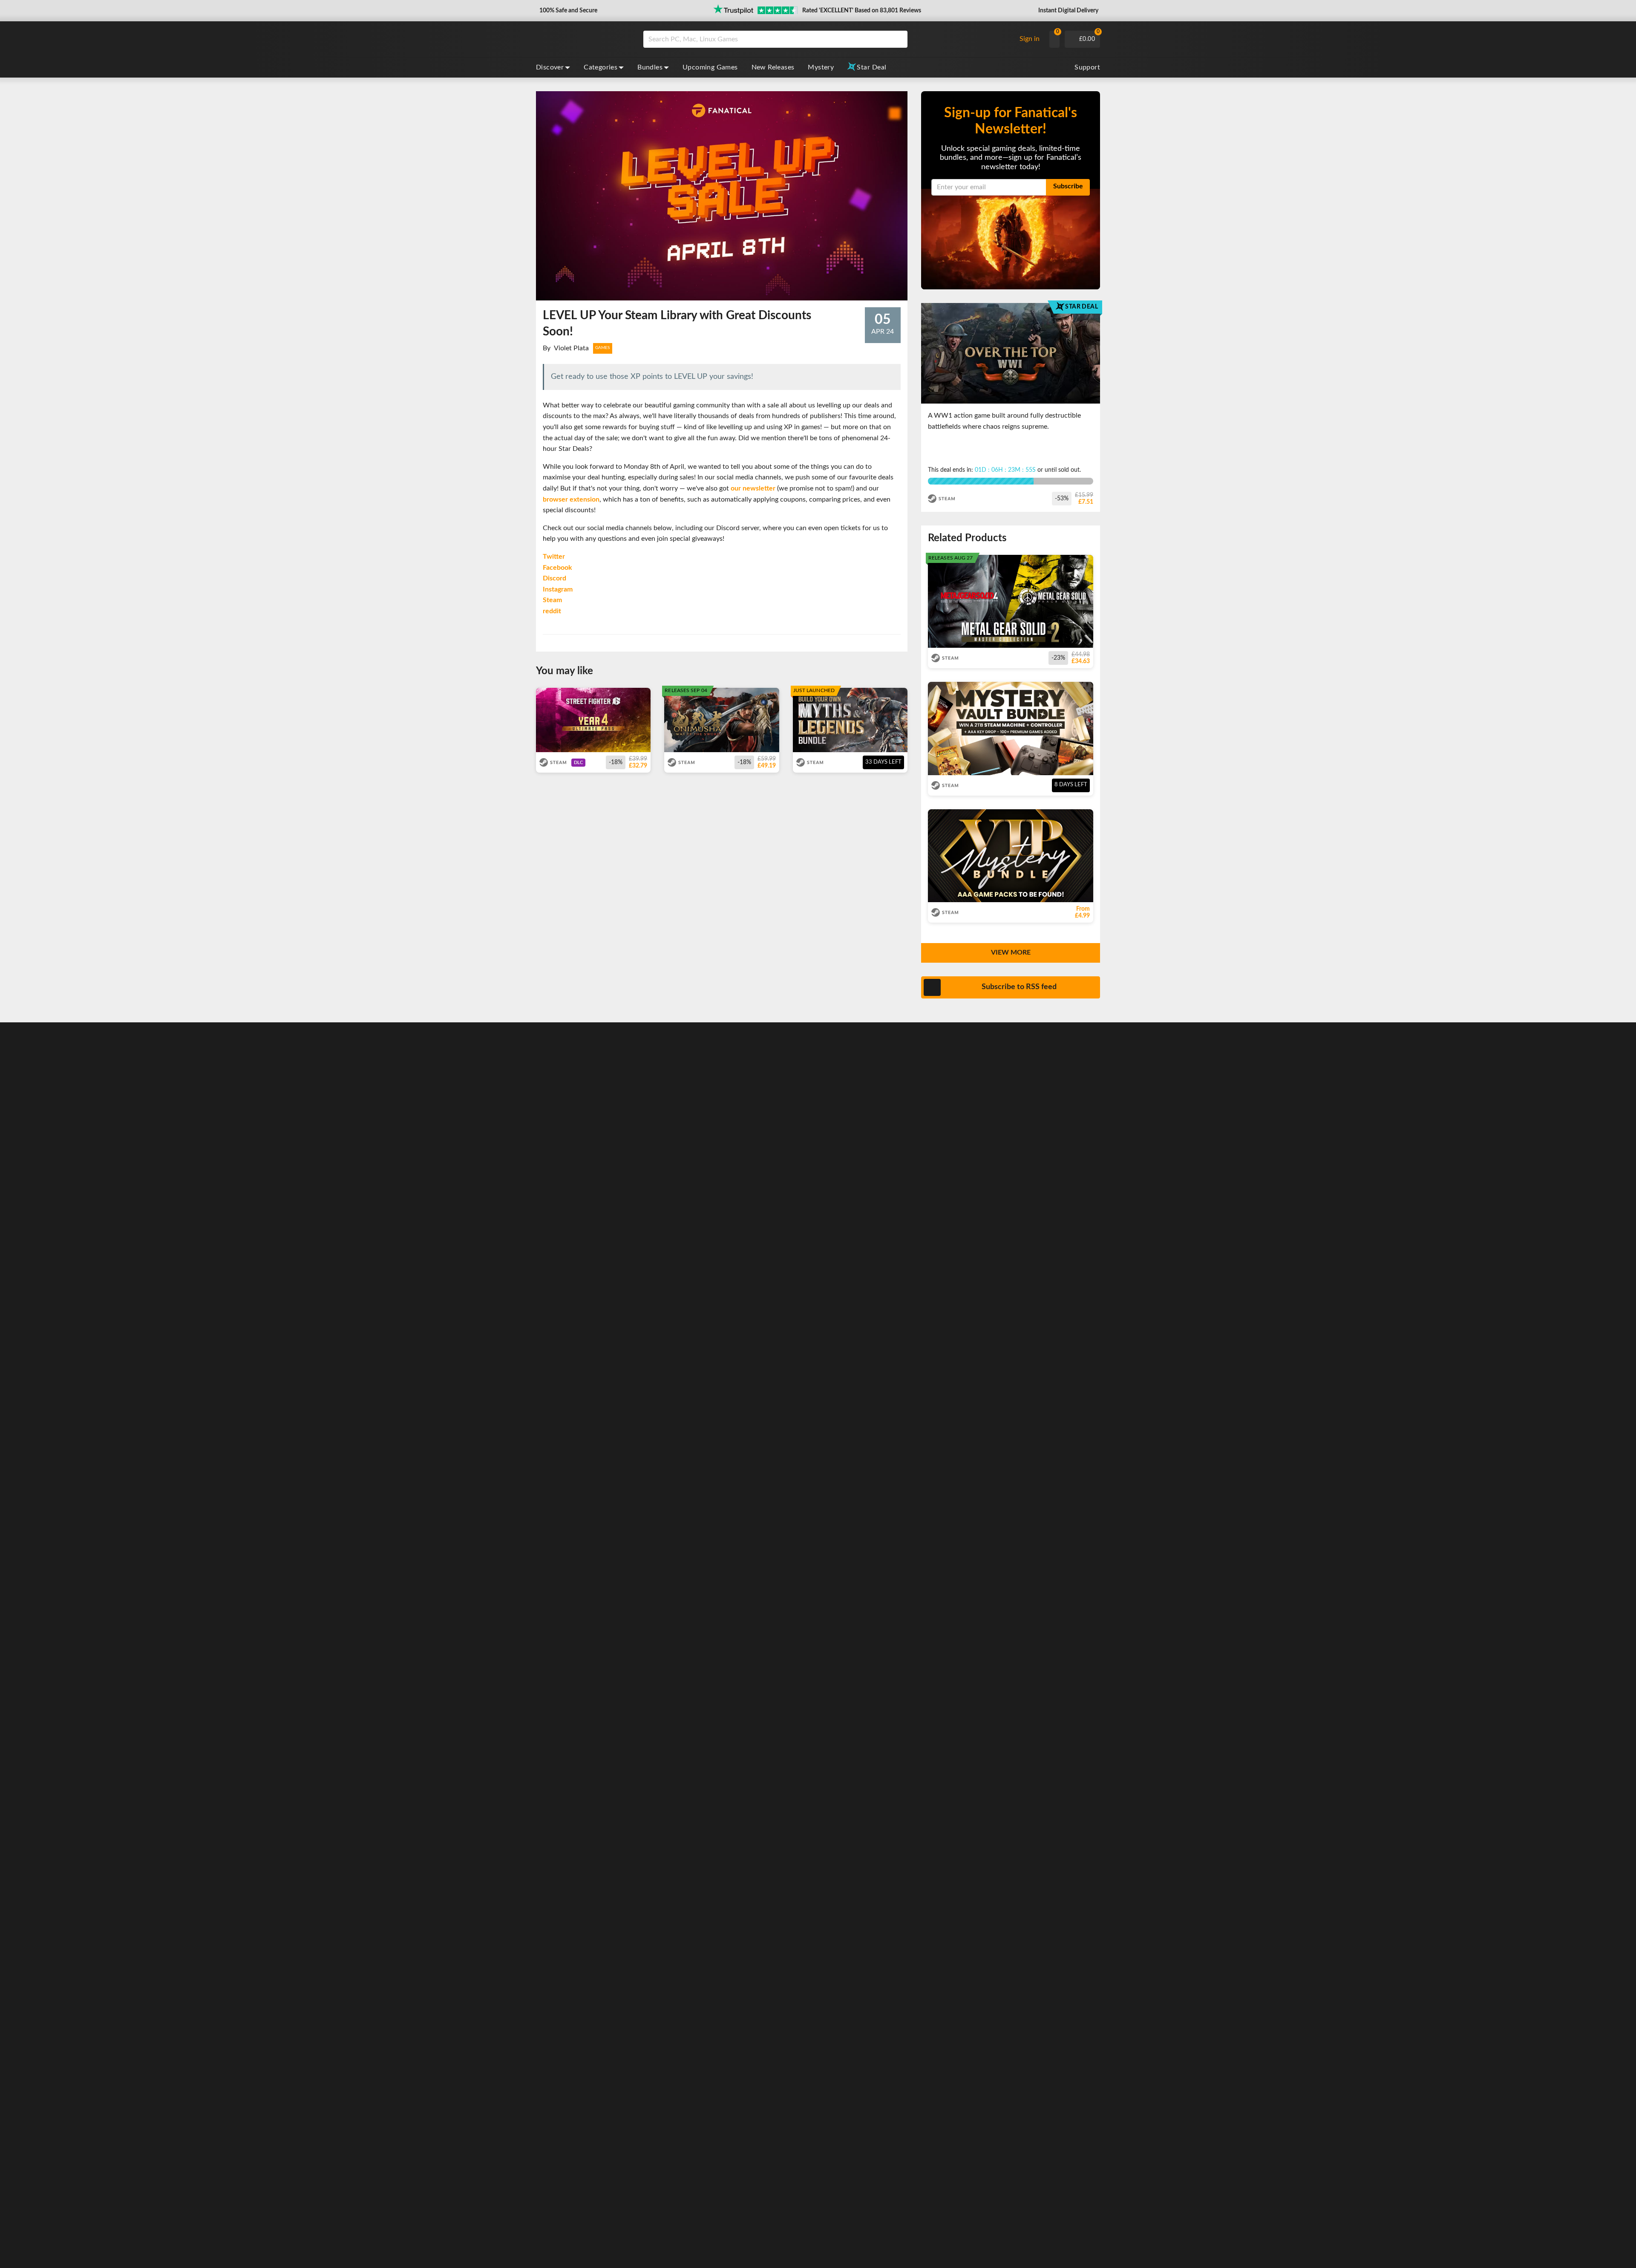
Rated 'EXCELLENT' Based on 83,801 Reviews (862, 11)
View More (1011, 952)
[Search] (898, 39)
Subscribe (1068, 186)
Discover (550, 67)
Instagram (558, 589)
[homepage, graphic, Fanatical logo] (583, 39)
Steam (552, 600)
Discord (554, 578)
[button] (567, 11)
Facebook (557, 568)
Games (603, 348)
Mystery (821, 67)
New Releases (773, 67)
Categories (601, 67)
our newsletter (754, 488)
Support (1087, 67)
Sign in (1030, 39)
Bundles (650, 67)
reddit (552, 611)
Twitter (554, 557)
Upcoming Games (710, 67)
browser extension (571, 499)
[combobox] (827, 39)
